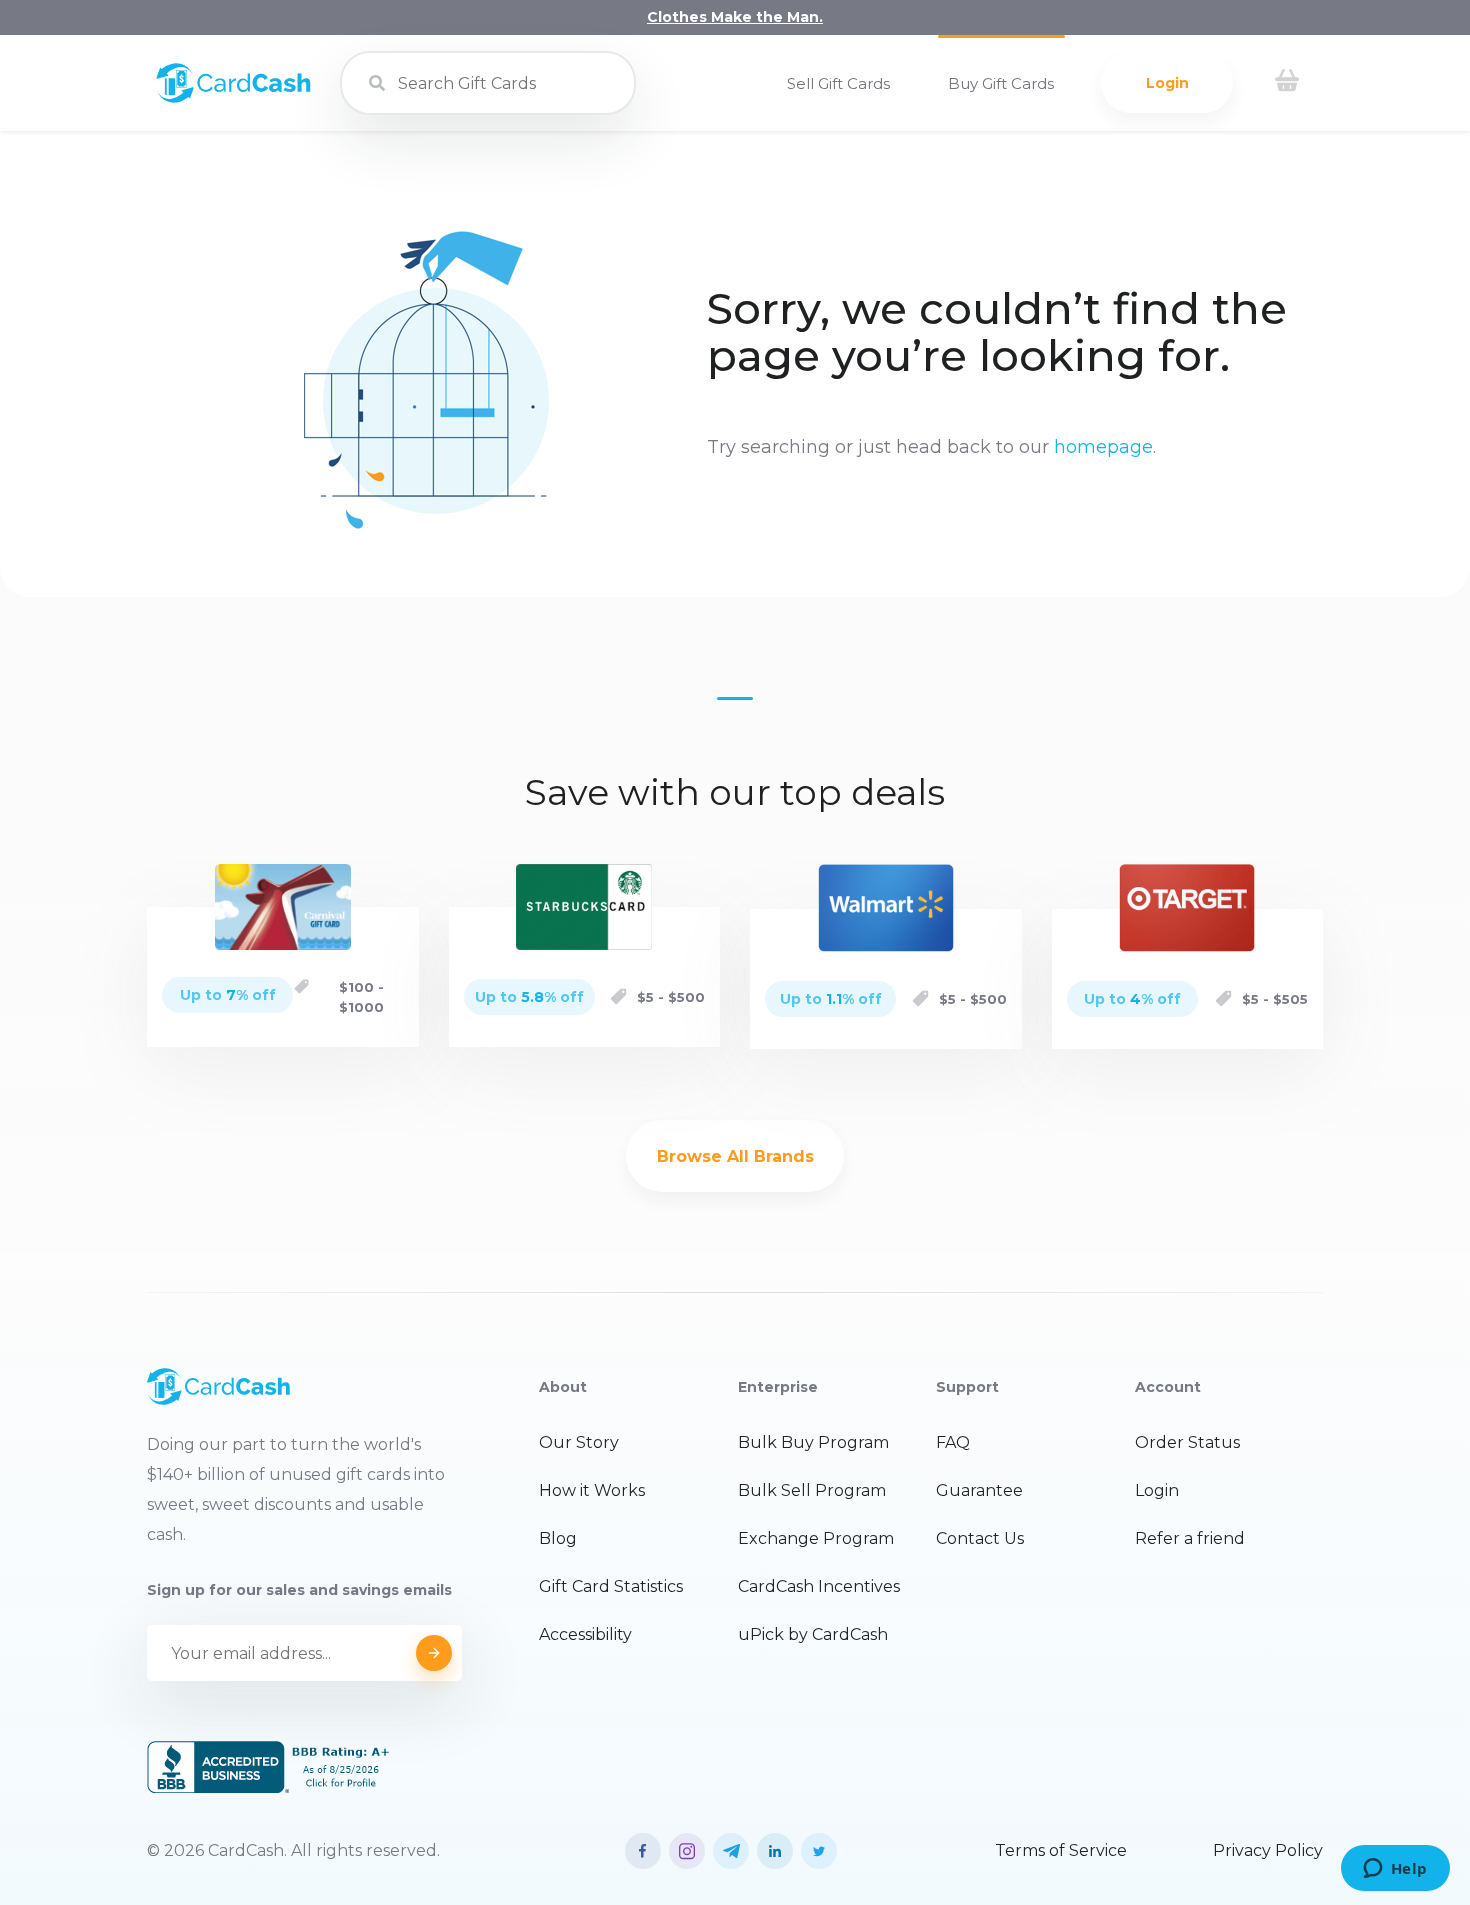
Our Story (579, 1442)
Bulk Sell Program (812, 1490)
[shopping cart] (1287, 83)
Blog (558, 1538)
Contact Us (980, 1538)
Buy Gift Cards (1001, 83)
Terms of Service (1061, 1850)
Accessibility (585, 1634)
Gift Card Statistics (611, 1586)
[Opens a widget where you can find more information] (1395, 1870)
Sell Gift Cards (838, 83)
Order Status (1187, 1442)
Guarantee (979, 1490)
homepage (1103, 447)
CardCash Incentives (819, 1586)
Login (1167, 83)
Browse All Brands (735, 1156)
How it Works (592, 1490)
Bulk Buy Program (813, 1442)
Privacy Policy (1268, 1850)
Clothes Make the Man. (735, 17)
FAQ (953, 1442)
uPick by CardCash (813, 1634)
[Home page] (233, 98)
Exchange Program (816, 1538)
